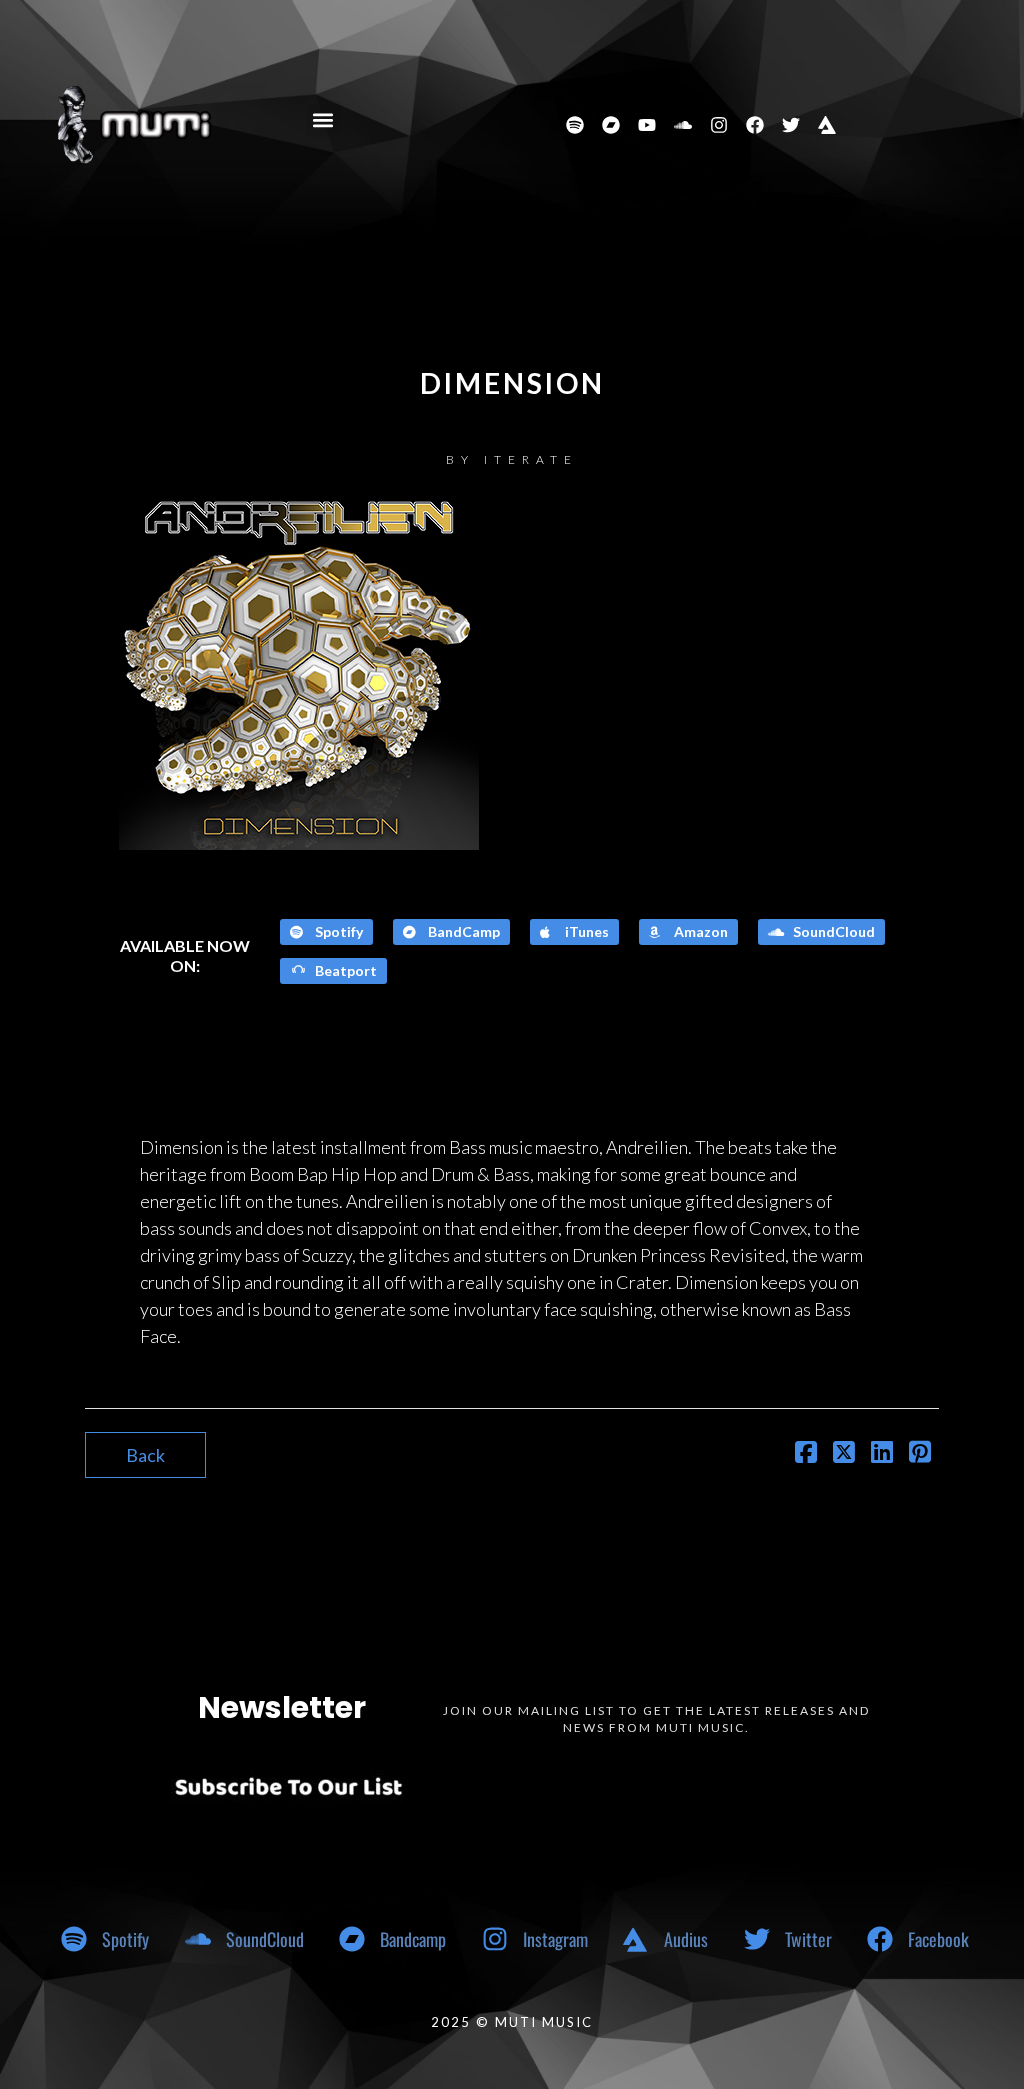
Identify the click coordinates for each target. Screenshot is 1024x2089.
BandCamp (462, 931)
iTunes (585, 931)
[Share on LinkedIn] (882, 1454)
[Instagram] (719, 125)
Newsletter (282, 1707)
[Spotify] (575, 125)
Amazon (699, 931)
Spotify (337, 931)
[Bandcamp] (611, 125)
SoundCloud (832, 931)
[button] (323, 120)
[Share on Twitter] (844, 1454)
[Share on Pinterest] (920, 1454)
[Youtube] (647, 125)
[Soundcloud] (683, 125)
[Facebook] (755, 125)
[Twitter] (791, 125)
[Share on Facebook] (806, 1454)
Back (145, 1455)
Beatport (344, 970)
